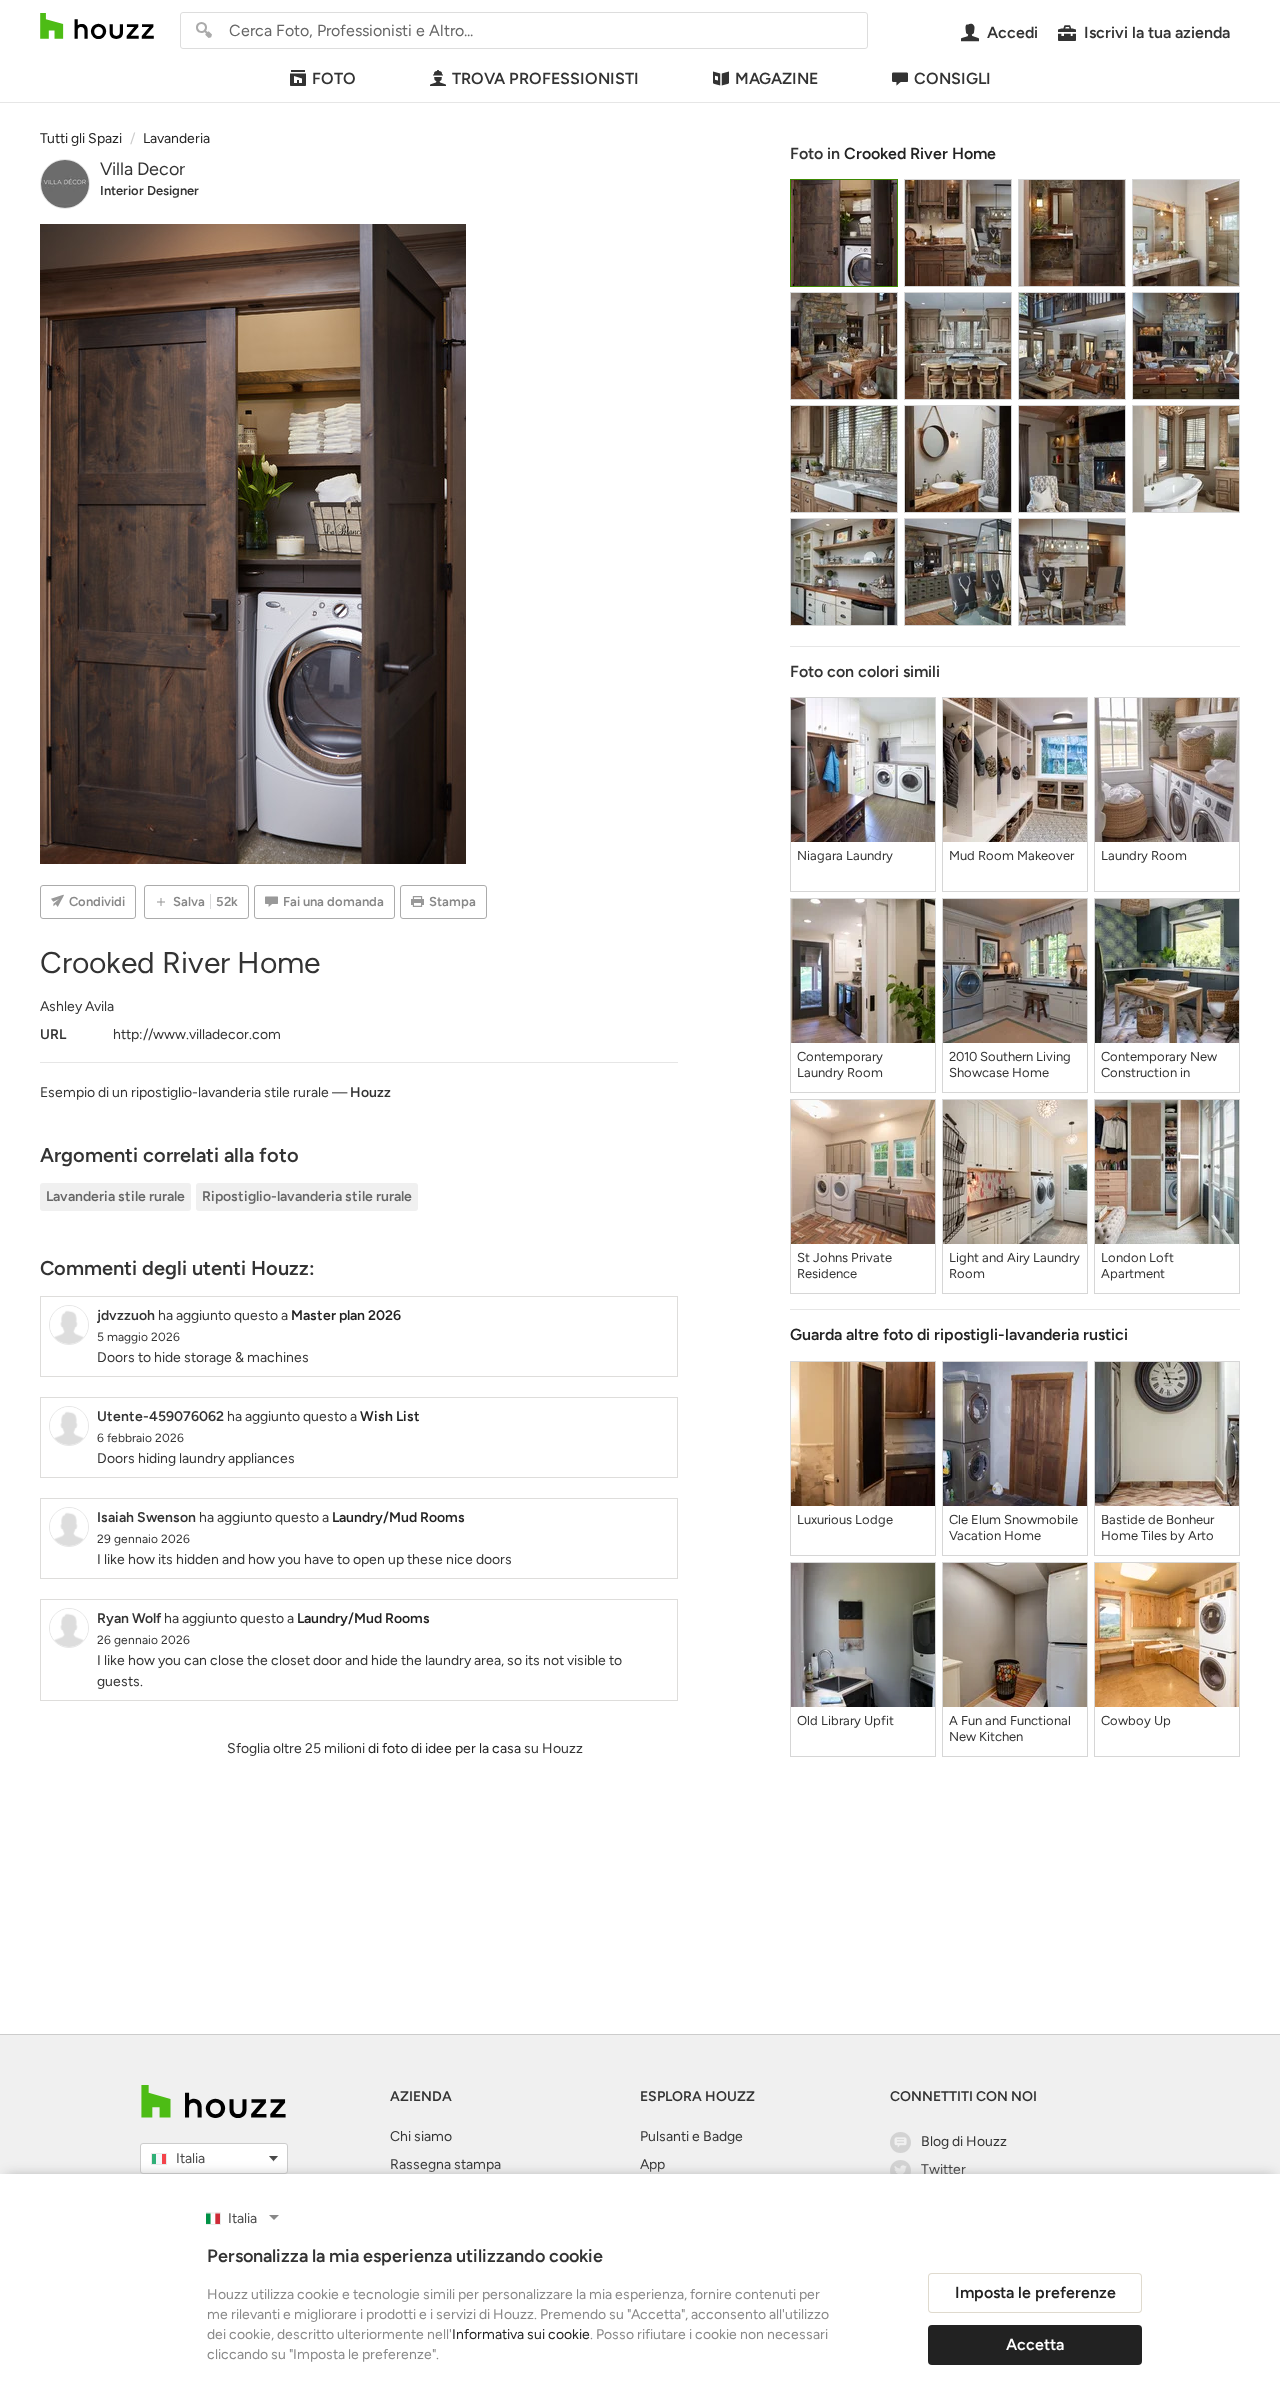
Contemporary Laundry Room (840, 1064)
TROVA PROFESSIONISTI (545, 78)
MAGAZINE (776, 78)
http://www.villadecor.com (197, 1034)
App (652, 2164)
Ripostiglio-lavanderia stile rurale (307, 1196)
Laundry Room (1144, 855)
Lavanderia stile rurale (115, 1196)
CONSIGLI (952, 78)
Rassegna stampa (445, 2164)
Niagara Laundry (845, 855)
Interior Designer (149, 190)
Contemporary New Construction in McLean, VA (1159, 1065)
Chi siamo (421, 2136)
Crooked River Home (920, 153)
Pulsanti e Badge (691, 2136)
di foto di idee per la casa (444, 1748)
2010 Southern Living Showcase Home (1010, 1064)
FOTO (334, 78)
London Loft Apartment (1137, 1265)
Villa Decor (142, 169)
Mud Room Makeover (1011, 855)
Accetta (1035, 2344)
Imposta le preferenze (1035, 2292)
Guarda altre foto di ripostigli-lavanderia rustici (959, 1334)
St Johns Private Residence (844, 1265)
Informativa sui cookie (521, 2334)
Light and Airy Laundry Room (1014, 1265)
